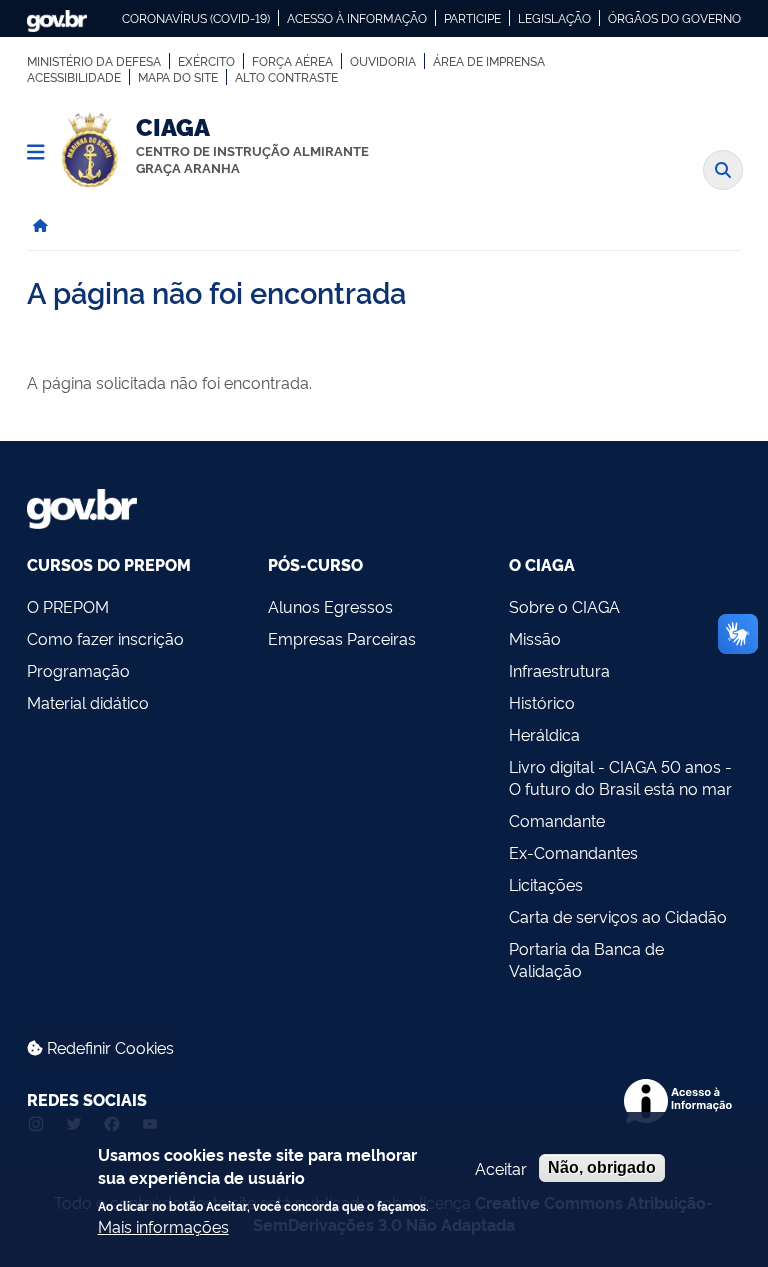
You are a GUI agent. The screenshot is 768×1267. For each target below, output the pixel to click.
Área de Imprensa (489, 61)
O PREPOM (68, 606)
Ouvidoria (383, 61)
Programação (78, 670)
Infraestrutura (559, 670)
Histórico (542, 702)
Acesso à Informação (357, 18)
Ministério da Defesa (94, 61)
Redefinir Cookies (108, 1047)
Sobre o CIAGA (564, 606)
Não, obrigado (602, 1167)
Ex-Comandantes (573, 852)
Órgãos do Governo (674, 18)
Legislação (554, 18)
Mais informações (163, 1226)
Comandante (557, 820)
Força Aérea (292, 61)
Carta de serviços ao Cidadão (618, 916)
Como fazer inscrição (105, 638)
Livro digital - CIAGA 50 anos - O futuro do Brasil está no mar (620, 777)
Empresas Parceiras (342, 638)
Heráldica (544, 734)
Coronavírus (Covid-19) (196, 18)
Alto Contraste (286, 77)
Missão (535, 638)
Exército (206, 61)
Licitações (546, 884)
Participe (472, 18)
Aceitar (501, 1168)
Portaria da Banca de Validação (586, 959)
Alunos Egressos (330, 606)
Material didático (88, 702)
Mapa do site (178, 77)
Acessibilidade (74, 77)
